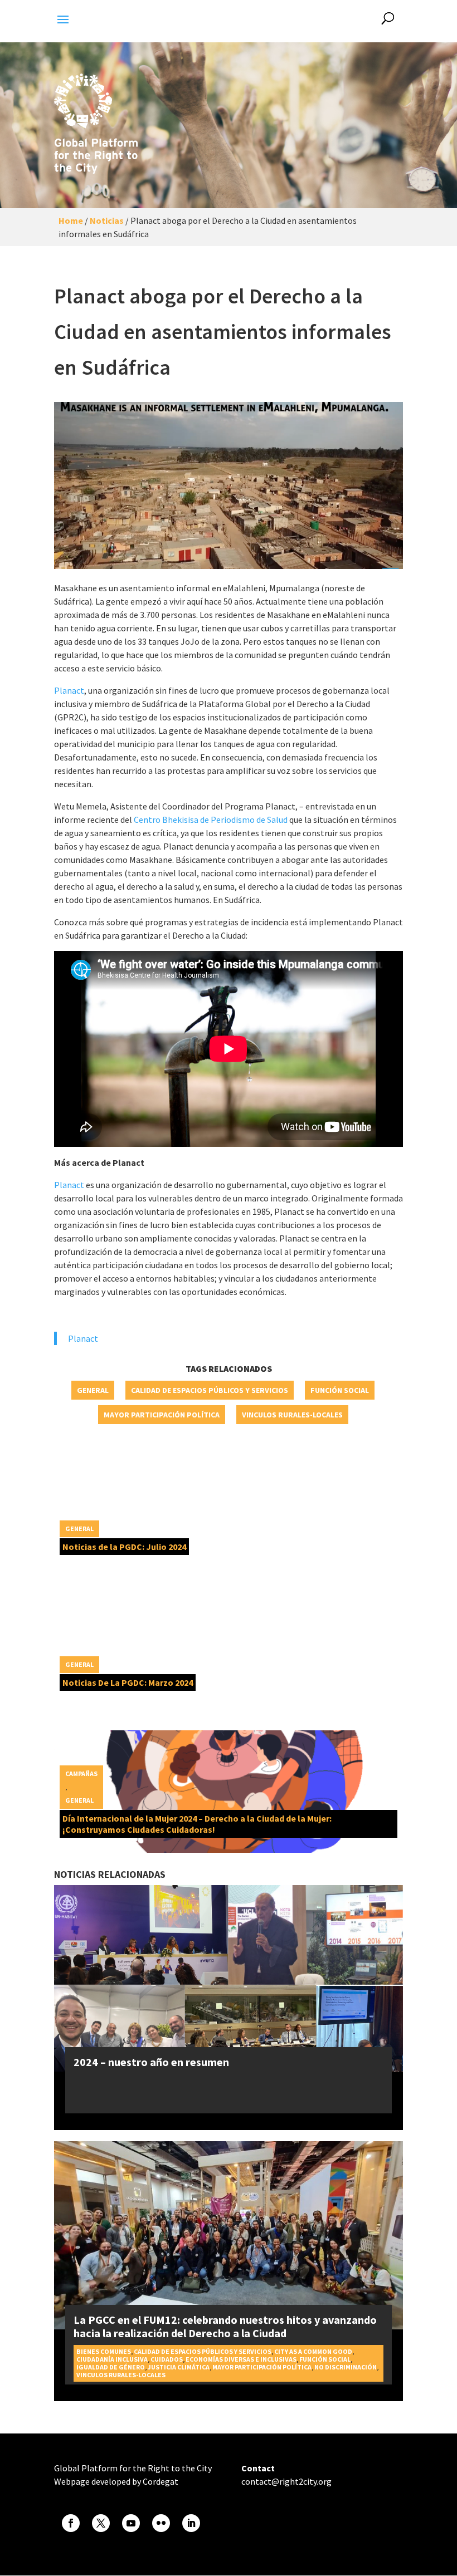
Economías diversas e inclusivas (241, 2359)
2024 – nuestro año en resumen (151, 2062)
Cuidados (167, 2359)
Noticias (107, 220)
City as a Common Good (313, 2351)
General (93, 1390)
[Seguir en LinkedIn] (191, 2523)
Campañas (81, 1773)
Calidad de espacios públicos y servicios (210, 1390)
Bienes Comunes (104, 2351)
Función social (340, 1390)
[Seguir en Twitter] (101, 2523)
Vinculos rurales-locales (292, 1415)
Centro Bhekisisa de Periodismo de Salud (211, 820)
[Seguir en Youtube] (131, 2523)
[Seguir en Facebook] (71, 2523)
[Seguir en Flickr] (161, 2523)
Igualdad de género (111, 2367)
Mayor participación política (162, 1415)
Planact (69, 690)
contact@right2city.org (286, 2481)
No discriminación (346, 2367)
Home (71, 220)
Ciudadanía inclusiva (112, 2359)
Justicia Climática (179, 2367)
